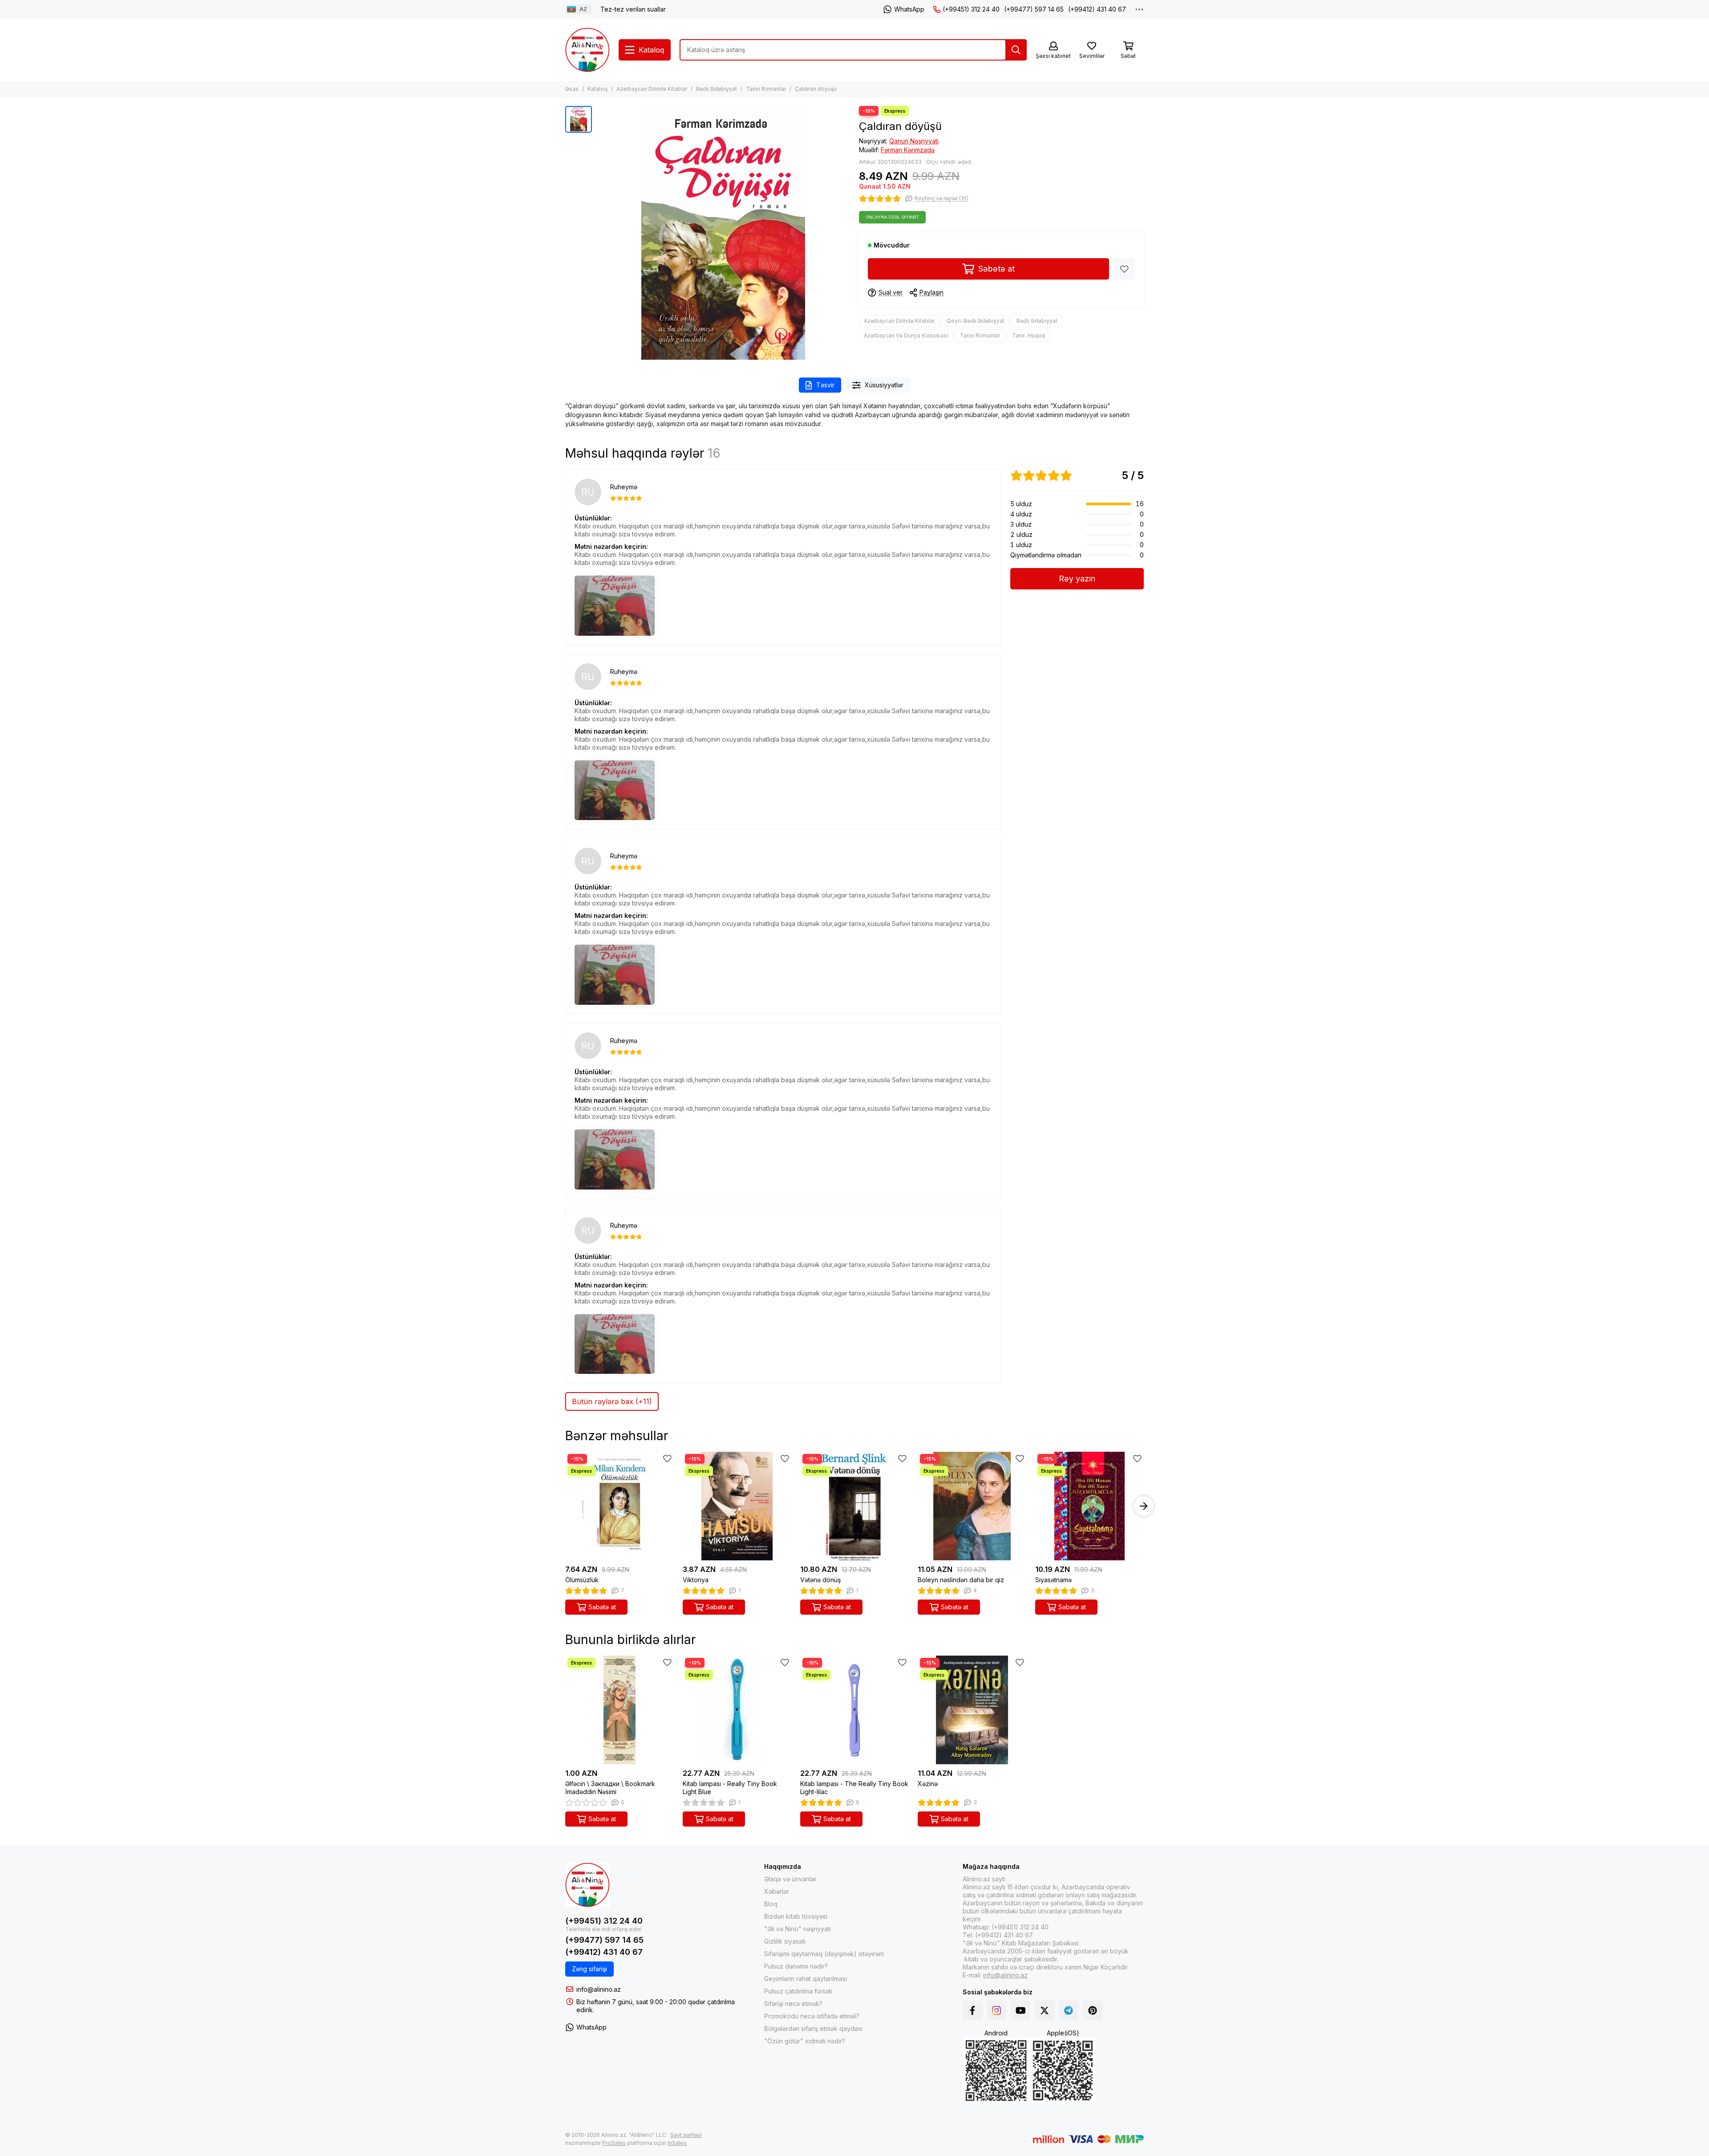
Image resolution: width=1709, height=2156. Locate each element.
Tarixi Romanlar (766, 89)
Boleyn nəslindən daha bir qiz (961, 1580)
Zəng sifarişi (589, 1969)
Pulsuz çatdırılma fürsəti (798, 1991)
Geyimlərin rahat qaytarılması (806, 1979)
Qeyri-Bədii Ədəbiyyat (976, 321)
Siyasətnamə (1053, 1580)
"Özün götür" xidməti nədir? (805, 2041)
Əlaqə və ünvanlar (790, 1879)
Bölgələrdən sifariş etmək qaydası (813, 2028)
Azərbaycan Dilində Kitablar (652, 89)
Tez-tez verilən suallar (633, 9)
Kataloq (597, 89)
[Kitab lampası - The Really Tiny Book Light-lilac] (854, 1710)
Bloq (771, 1904)
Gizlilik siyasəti (785, 1941)
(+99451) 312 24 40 (971, 9)
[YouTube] (1021, 2010)
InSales (677, 2143)
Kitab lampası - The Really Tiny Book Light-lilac (854, 1788)
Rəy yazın (1077, 579)
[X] (1045, 2010)
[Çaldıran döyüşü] (723, 233)
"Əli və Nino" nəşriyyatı (798, 1929)
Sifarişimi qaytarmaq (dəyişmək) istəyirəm (824, 1954)
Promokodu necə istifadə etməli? (812, 2016)
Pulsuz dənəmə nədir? (796, 1966)
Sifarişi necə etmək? (793, 2004)
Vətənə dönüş (820, 1580)
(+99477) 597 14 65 (1034, 9)
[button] (565, 1506)
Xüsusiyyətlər (884, 385)
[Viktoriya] (737, 1506)
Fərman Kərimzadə (908, 150)
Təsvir (825, 385)
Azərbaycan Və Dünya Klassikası (906, 335)
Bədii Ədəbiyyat (717, 89)
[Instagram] (996, 2010)
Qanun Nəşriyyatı (914, 141)
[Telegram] (1069, 2010)
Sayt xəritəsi (686, 2135)
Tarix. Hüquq (1029, 335)
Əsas (572, 89)
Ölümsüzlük (582, 1580)
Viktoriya (696, 1580)
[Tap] (1016, 50)
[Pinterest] (1093, 2010)
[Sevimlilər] (1124, 269)
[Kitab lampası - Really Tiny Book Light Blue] (737, 1710)
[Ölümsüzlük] (620, 1506)
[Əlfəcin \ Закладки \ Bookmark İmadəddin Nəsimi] (620, 1710)
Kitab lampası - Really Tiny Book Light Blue (730, 1788)
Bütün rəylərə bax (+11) (612, 1401)
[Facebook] (972, 2010)
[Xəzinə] (972, 1710)
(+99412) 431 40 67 (1097, 9)
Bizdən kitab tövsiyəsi (796, 1916)
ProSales (614, 2143)
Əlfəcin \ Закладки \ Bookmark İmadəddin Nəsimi (610, 1788)
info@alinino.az (599, 1989)
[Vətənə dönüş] (854, 1506)
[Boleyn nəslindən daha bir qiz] (972, 1506)
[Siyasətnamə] (1089, 1506)
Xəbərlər (777, 1891)
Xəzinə (928, 1784)
